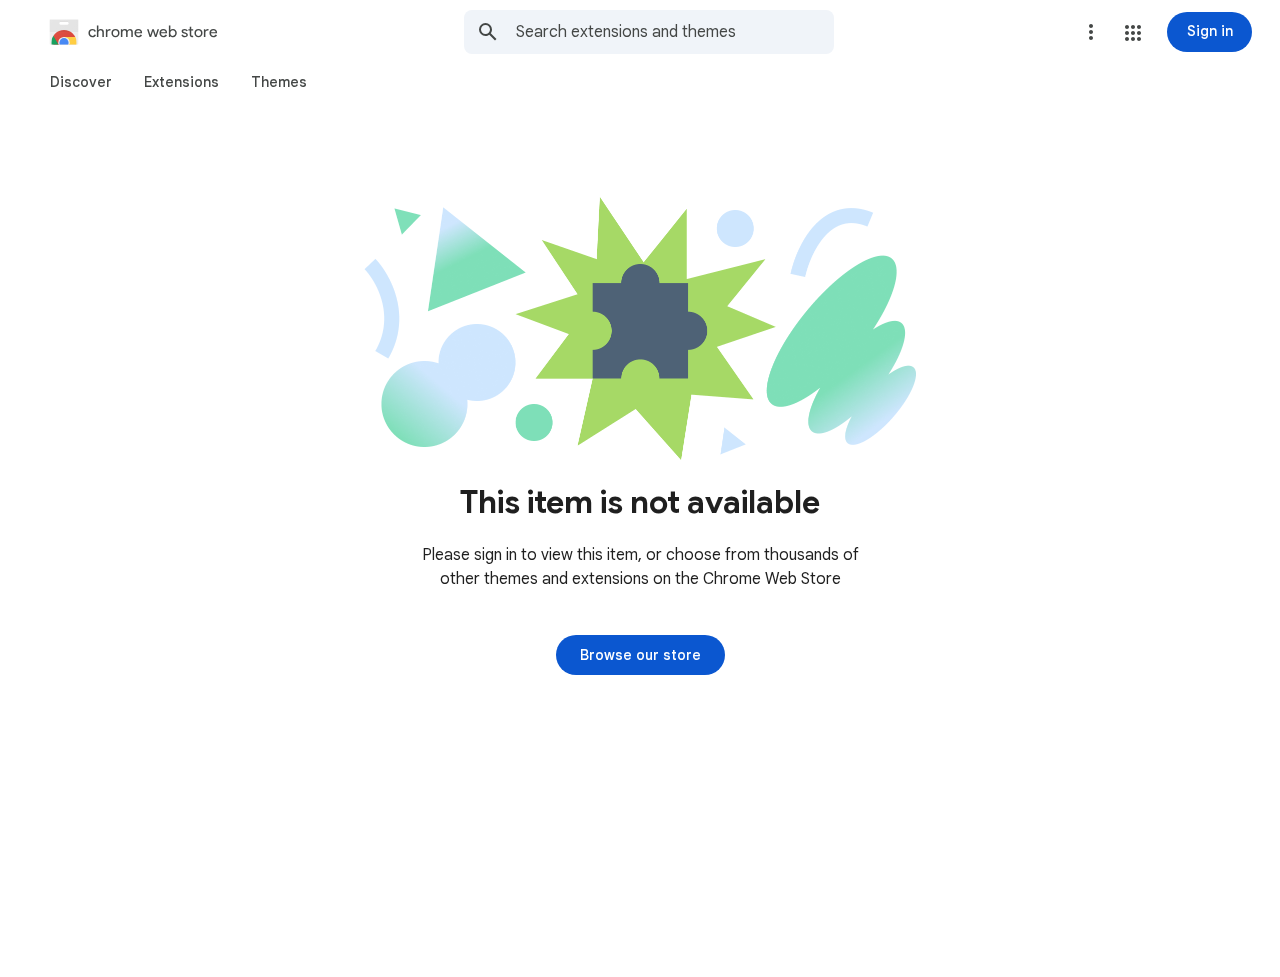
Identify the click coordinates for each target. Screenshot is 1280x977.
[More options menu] (1091, 32)
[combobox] (675, 32)
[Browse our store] (640, 655)
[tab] (81, 82)
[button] (1133, 33)
